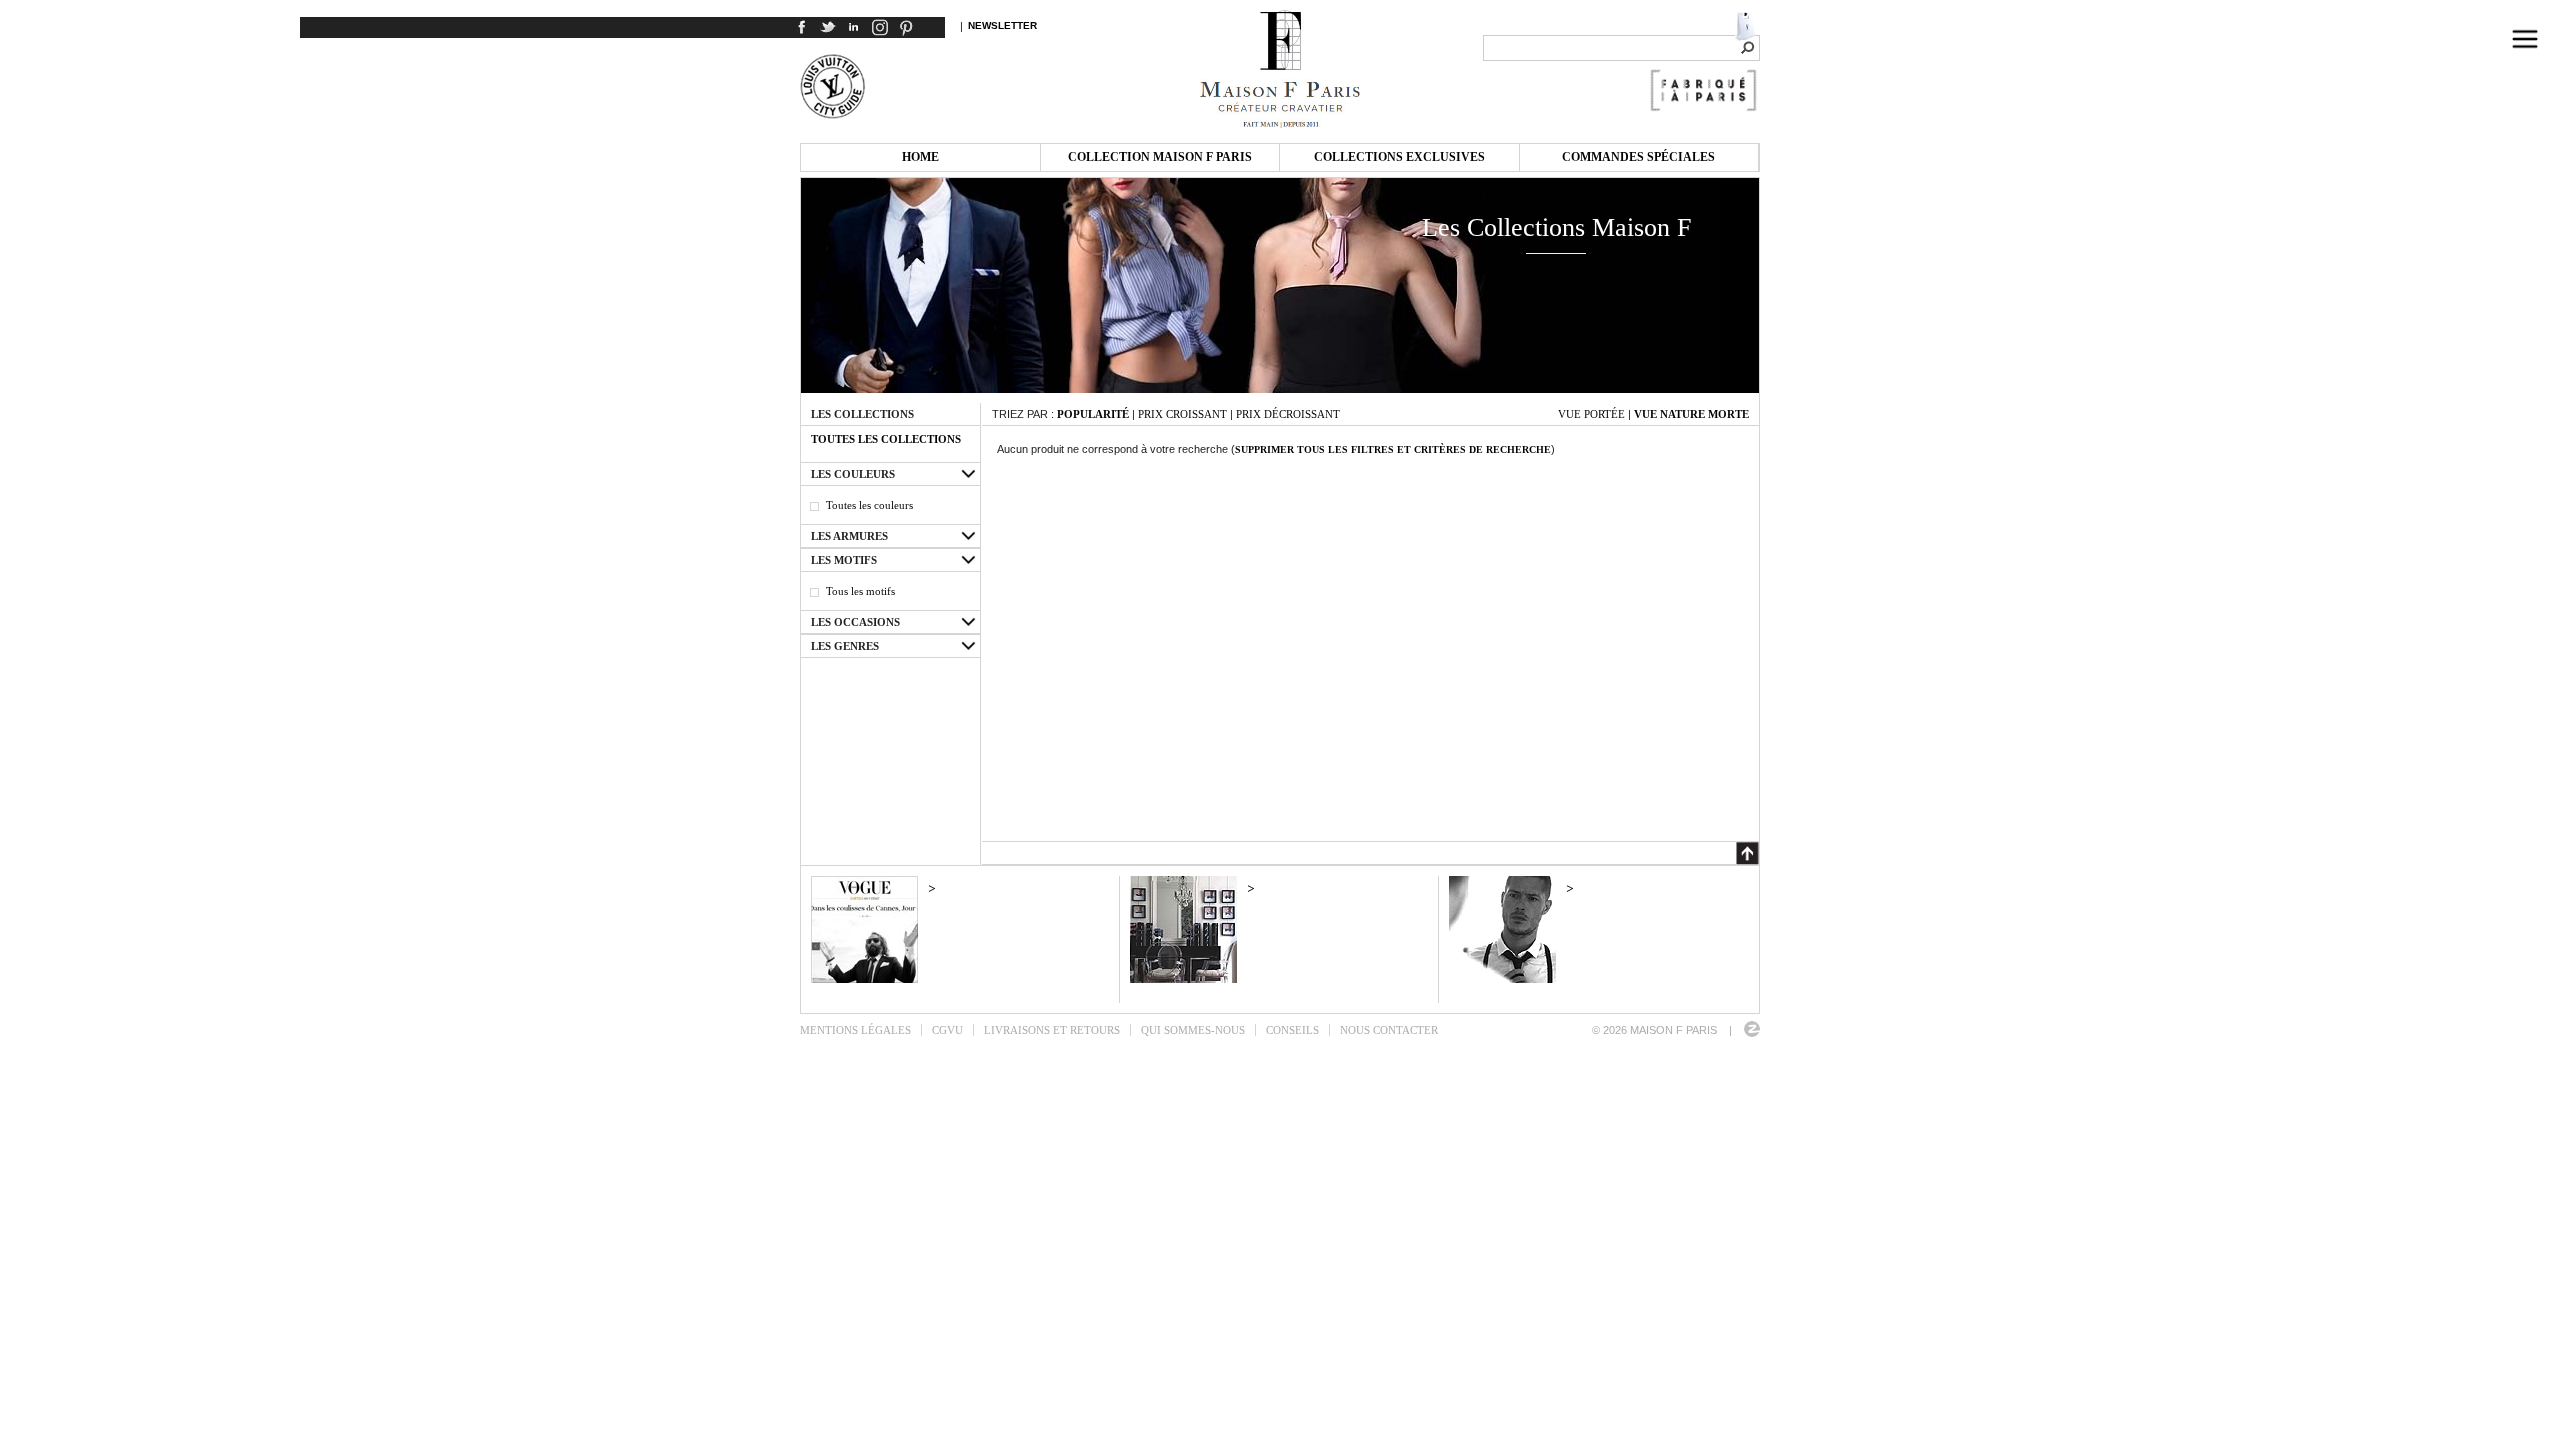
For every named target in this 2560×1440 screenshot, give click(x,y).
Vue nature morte (1691, 414)
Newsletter (1002, 25)
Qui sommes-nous (1193, 1030)
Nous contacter (1389, 1030)
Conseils (1292, 1030)
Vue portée (1591, 414)
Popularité (1093, 414)
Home (920, 157)
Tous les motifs (860, 591)
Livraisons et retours (1052, 1030)
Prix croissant (1182, 414)
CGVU (947, 1030)
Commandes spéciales (1638, 157)
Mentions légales (855, 1030)
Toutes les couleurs (869, 505)
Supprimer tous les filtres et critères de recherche (1393, 449)
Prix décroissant (1288, 414)
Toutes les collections (886, 439)
